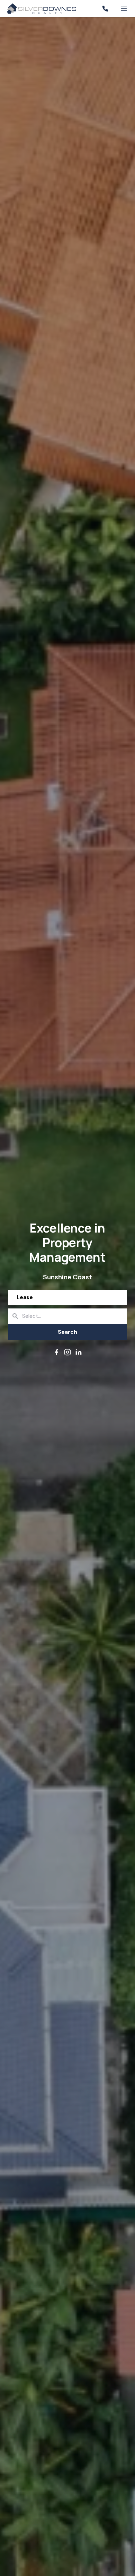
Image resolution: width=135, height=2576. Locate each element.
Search (67, 1332)
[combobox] (67, 1316)
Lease (25, 1297)
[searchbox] (77, 1316)
